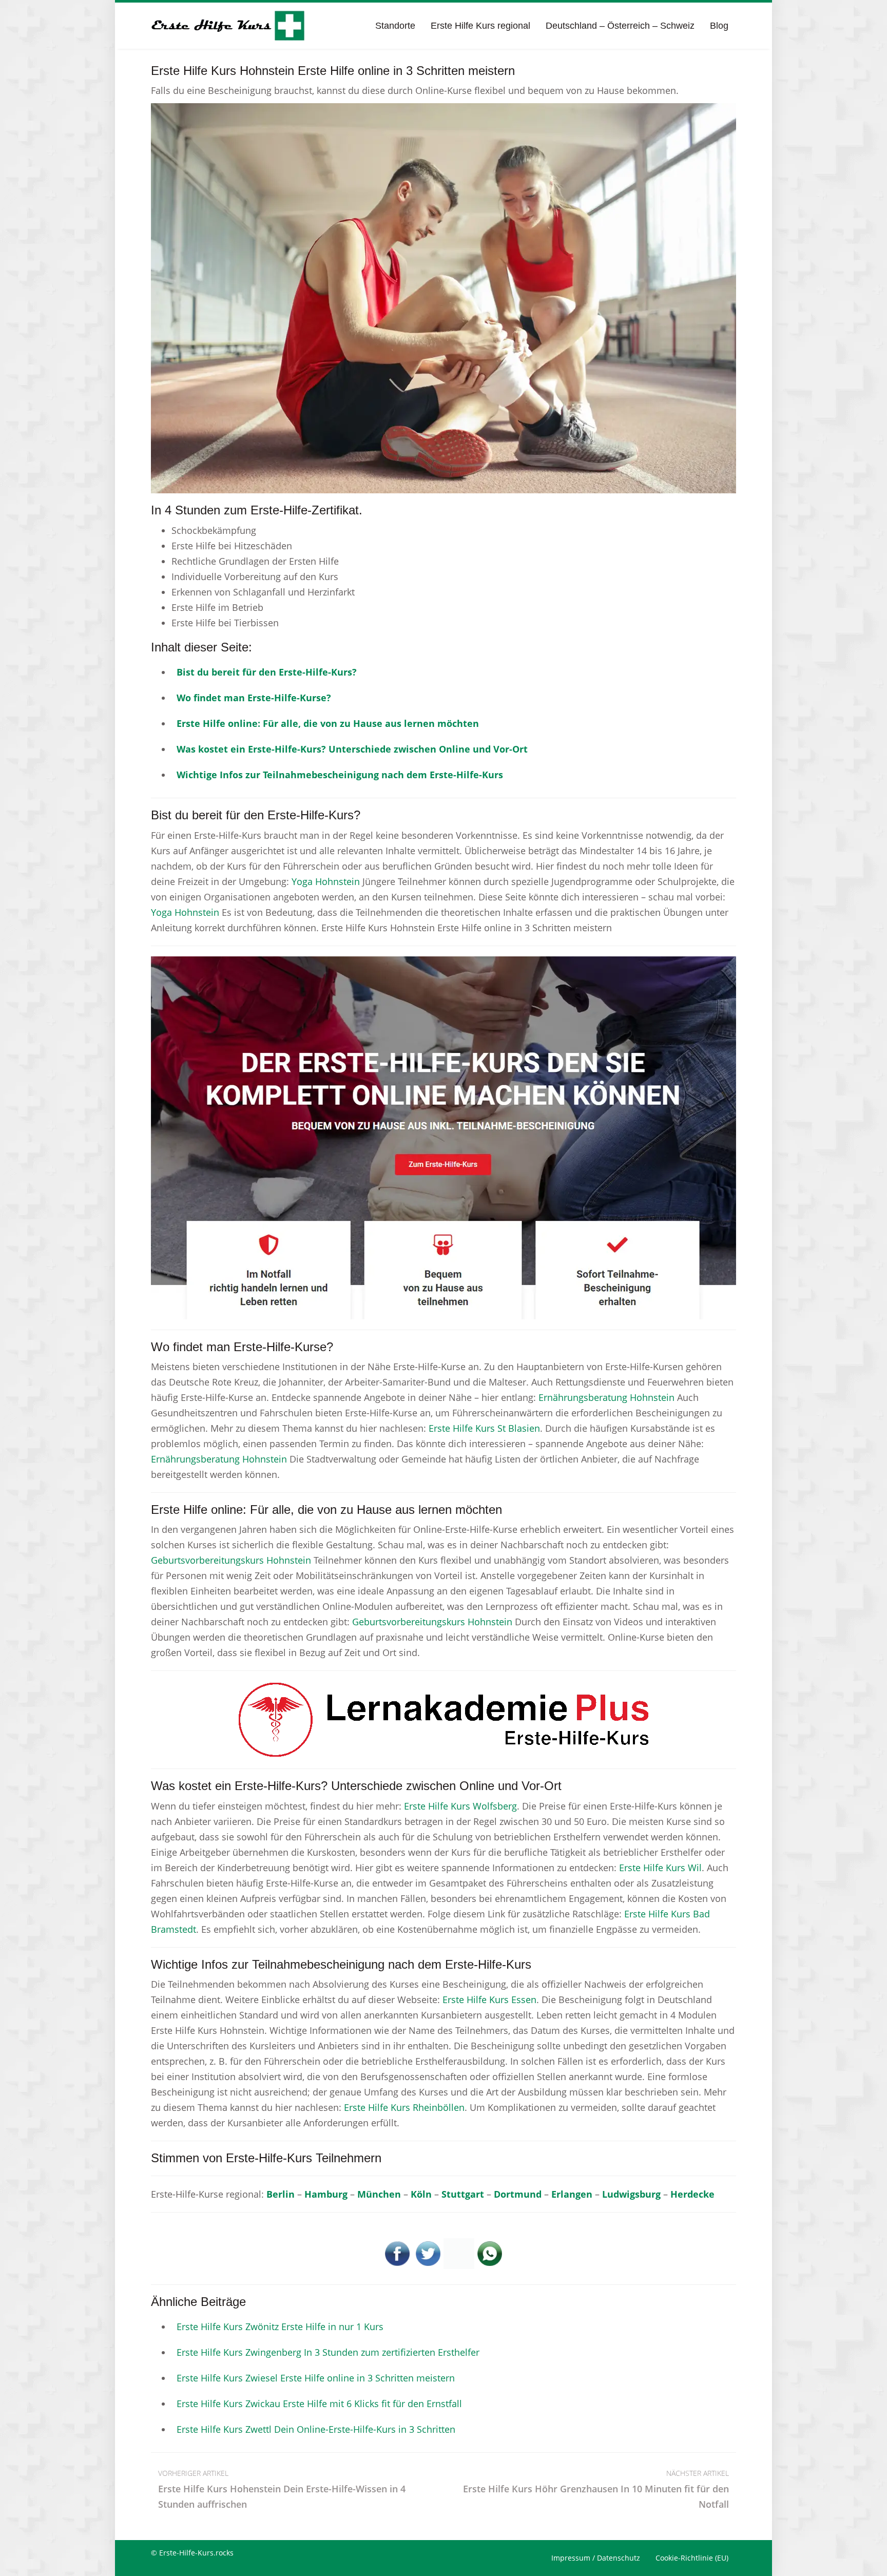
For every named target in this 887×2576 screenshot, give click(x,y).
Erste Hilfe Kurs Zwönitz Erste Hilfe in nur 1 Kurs (280, 2327)
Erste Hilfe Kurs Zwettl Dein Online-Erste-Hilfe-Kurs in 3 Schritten (316, 2429)
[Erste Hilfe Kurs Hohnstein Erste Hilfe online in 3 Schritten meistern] (444, 297)
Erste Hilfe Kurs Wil (660, 1868)
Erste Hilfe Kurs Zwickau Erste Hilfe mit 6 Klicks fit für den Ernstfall (319, 2404)
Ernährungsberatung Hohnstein (606, 1397)
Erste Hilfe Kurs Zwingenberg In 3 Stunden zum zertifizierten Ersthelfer (328, 2352)
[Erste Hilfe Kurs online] (228, 26)
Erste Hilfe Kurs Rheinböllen (404, 2107)
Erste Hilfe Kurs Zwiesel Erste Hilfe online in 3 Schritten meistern (316, 2378)
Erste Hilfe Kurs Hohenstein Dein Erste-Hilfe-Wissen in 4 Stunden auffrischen (282, 2489)
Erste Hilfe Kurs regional (480, 26)
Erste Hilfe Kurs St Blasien (484, 1428)
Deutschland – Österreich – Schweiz (620, 26)
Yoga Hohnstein (326, 881)
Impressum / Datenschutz (596, 2558)
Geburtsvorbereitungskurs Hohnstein (231, 1560)
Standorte (395, 26)
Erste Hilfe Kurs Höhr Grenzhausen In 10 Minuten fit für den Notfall (596, 2489)
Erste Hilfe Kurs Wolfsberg (460, 1806)
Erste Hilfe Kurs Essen (489, 2000)
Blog (719, 26)
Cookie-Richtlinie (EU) (692, 2558)
